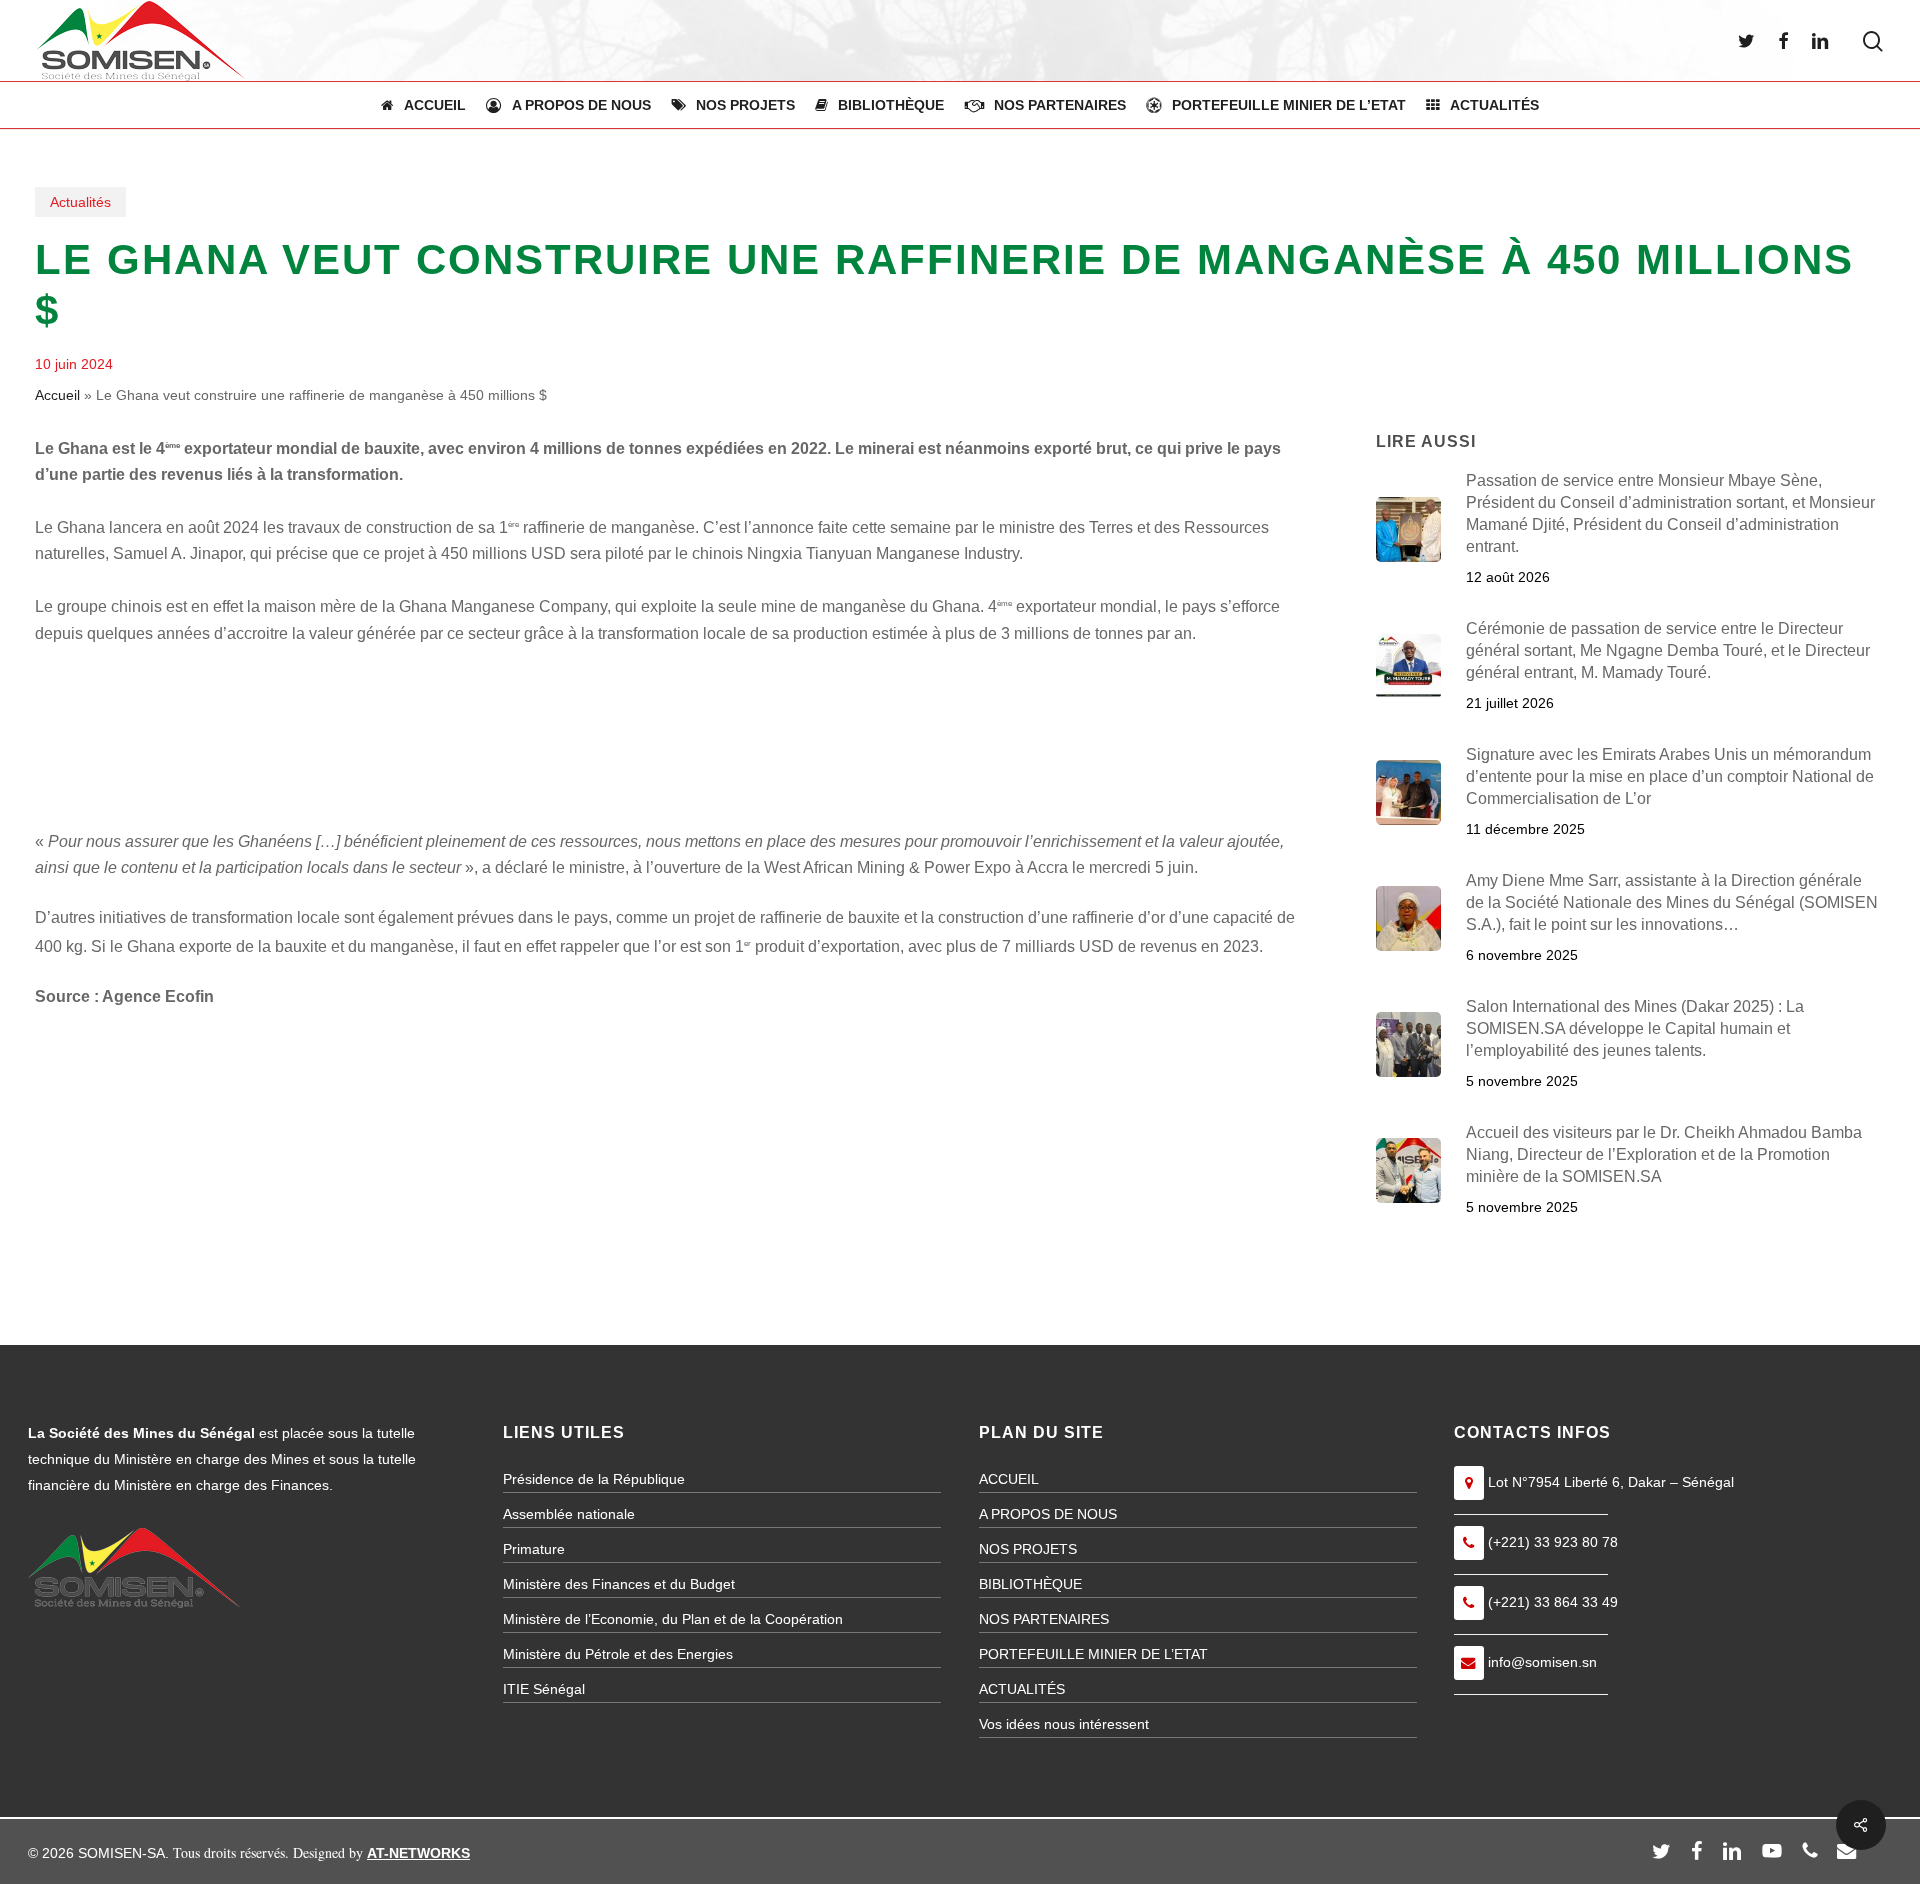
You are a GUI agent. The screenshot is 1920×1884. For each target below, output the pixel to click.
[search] (1873, 41)
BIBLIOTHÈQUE (1030, 1584)
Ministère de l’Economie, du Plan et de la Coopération (673, 1619)
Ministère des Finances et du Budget (619, 1584)
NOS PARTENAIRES (1044, 1619)
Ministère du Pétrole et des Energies (618, 1654)
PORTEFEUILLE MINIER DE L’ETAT (1093, 1654)
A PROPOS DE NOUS (1048, 1514)
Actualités (80, 202)
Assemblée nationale (569, 1514)
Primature (534, 1549)
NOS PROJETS (1028, 1549)
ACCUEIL (1009, 1479)
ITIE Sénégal (544, 1689)
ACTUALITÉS (1022, 1689)
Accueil (57, 395)
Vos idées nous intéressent (1064, 1724)
